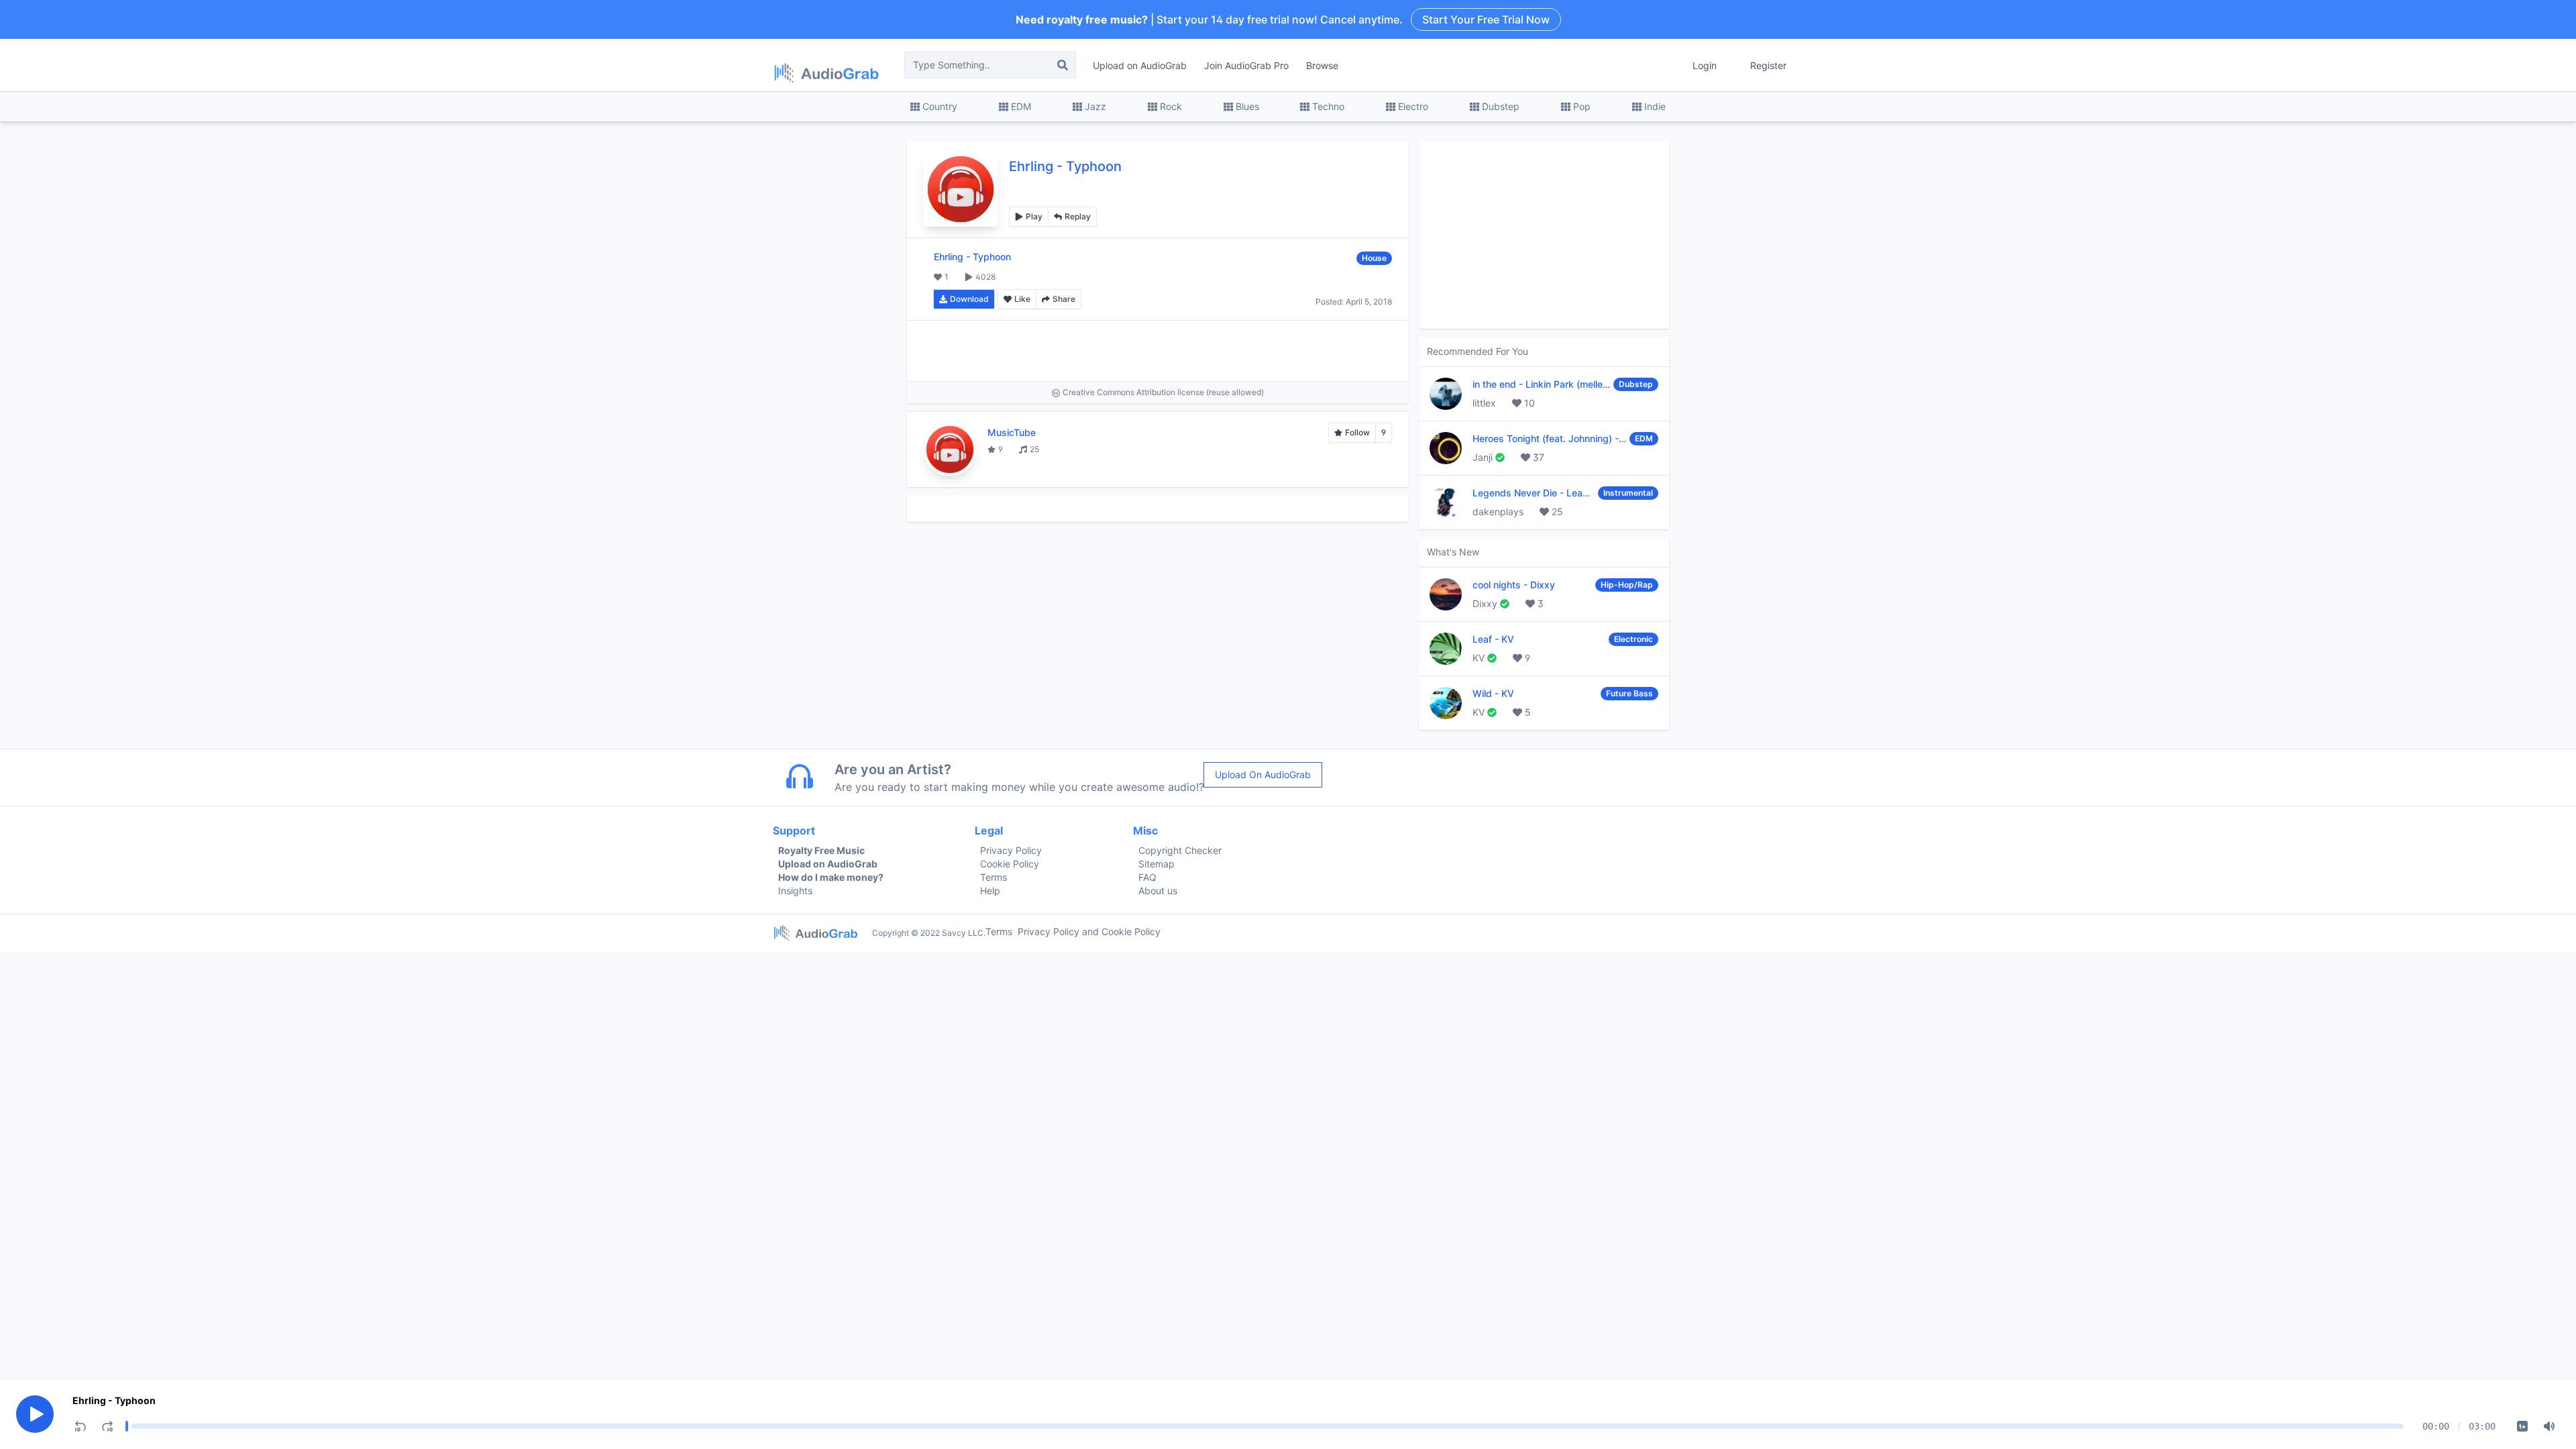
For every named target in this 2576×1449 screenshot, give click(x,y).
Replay (1078, 216)
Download (969, 299)
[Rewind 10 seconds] (80, 1426)
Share (1064, 299)
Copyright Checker (1180, 850)
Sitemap (1157, 864)
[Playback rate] (2522, 1426)
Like (1022, 299)
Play (1034, 216)
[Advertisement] (1158, 351)
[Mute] (2549, 1426)
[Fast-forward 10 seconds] (107, 1426)
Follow (1357, 432)
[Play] (35, 1414)
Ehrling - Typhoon (114, 1400)
